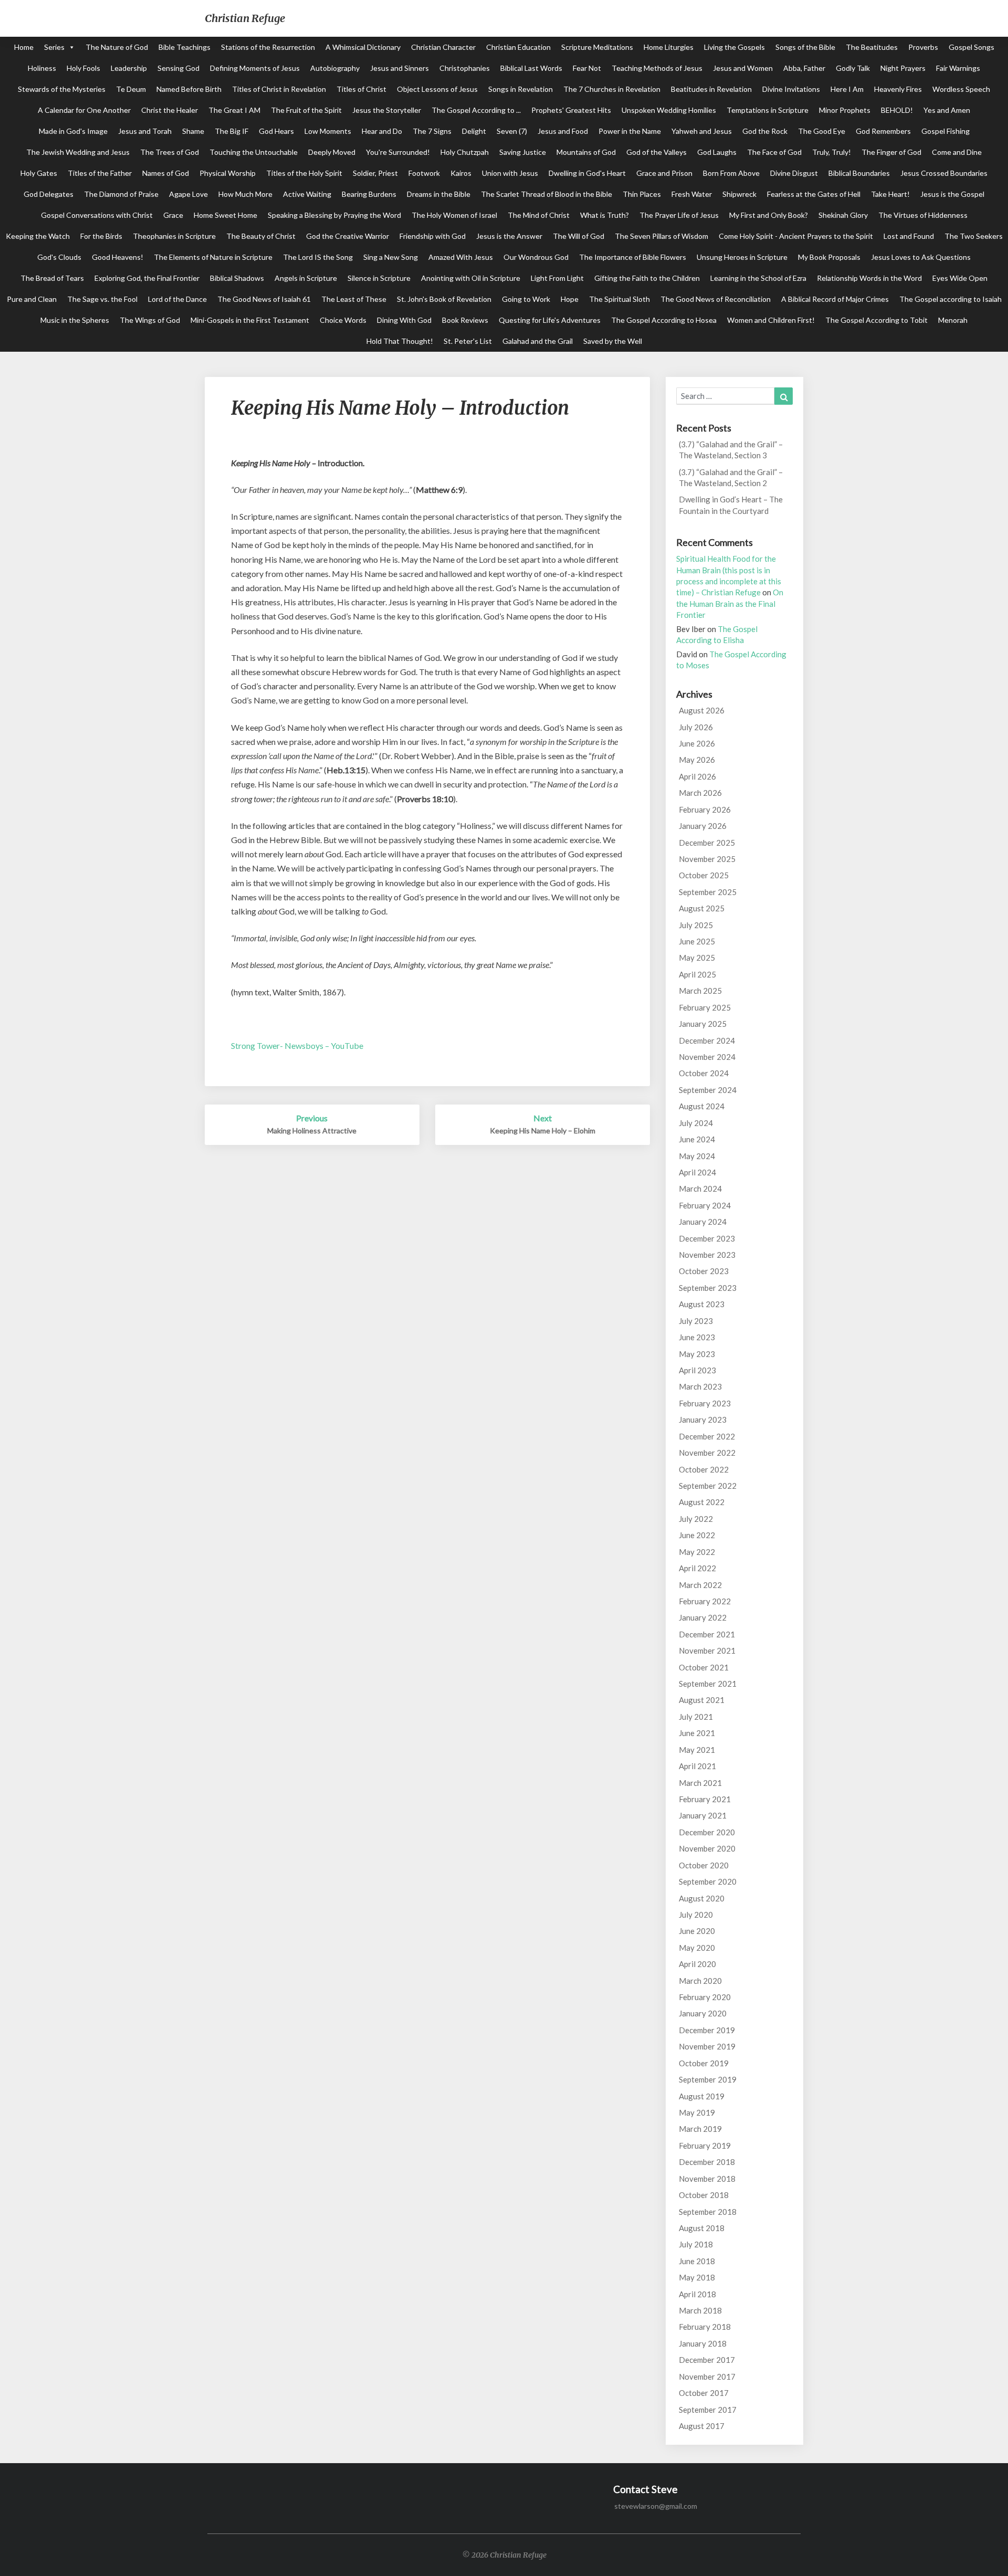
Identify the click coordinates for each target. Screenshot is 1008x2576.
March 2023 (700, 1386)
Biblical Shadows (237, 278)
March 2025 (700, 991)
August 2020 (702, 1898)
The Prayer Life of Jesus (679, 215)
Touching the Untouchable (254, 152)
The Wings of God (150, 320)
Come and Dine (957, 152)
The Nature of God (117, 47)
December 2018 (707, 2162)
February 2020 (705, 1997)
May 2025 (697, 958)
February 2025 (705, 1007)
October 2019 (704, 2063)
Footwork (424, 173)
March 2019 (700, 2129)
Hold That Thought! (400, 341)
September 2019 (708, 2079)
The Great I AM (234, 110)
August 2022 (702, 1502)
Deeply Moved (332, 152)
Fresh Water (692, 194)
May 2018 (697, 2277)
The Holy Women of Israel (454, 215)
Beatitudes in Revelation (711, 89)
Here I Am (847, 89)
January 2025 (703, 1024)
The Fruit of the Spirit (306, 110)
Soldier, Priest (375, 173)
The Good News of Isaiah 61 (264, 299)
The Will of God (579, 236)
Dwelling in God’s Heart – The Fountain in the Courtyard (731, 505)
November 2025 (707, 859)
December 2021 (707, 1634)
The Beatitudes (872, 47)
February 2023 (705, 1403)
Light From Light (557, 278)
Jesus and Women (743, 68)
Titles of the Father (100, 173)
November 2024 (707, 1057)
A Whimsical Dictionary (363, 47)
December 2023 (707, 1238)
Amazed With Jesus (461, 257)
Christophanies (465, 68)
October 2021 (704, 1667)
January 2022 (703, 1617)
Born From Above (731, 173)
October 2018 (704, 2195)
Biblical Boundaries (859, 173)
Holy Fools (83, 68)
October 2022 (704, 1469)
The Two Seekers (974, 236)
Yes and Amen (947, 110)
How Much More (245, 194)
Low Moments (328, 131)
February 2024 (705, 1205)
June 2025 (697, 941)
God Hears (276, 131)
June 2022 (697, 1535)
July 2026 (696, 727)
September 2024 (708, 1090)
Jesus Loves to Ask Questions (921, 257)
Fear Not (587, 68)
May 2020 (697, 1948)
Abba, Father (804, 68)
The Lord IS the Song (318, 257)
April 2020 (697, 1964)
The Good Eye (822, 131)
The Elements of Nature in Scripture (213, 257)
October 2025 (704, 875)
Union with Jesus (510, 173)
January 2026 (703, 826)
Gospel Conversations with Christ (97, 215)
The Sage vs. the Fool (102, 299)
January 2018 (703, 2343)
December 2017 (707, 2360)
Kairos (461, 173)
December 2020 (707, 1832)
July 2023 (696, 1321)
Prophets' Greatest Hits (571, 110)
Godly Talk (853, 68)
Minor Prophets (845, 110)
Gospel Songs (972, 47)
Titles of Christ (361, 89)
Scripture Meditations (597, 47)
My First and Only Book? (769, 215)
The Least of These (354, 299)
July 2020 (696, 1915)
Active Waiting (307, 194)
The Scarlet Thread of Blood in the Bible (547, 194)
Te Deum (131, 89)
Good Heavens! (118, 257)
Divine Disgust (794, 173)
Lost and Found (909, 236)
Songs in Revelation (521, 89)
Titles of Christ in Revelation (279, 89)
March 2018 (700, 2310)
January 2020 (703, 2013)
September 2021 (708, 1684)
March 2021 (700, 1783)
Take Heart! (890, 194)
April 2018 (697, 2294)
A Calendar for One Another (84, 110)
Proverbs (923, 47)
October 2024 (704, 1073)
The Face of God (774, 152)
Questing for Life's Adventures (550, 320)
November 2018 (707, 2179)
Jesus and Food (563, 131)
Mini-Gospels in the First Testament (250, 320)
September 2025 (708, 892)
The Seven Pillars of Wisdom (661, 236)
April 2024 (697, 1172)
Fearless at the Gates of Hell (814, 194)
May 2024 (697, 1156)
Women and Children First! (771, 320)
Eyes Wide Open (960, 278)
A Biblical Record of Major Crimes (835, 299)
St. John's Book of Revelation (444, 299)
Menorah (953, 320)
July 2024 (696, 1123)
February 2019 (705, 2146)
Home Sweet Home (225, 215)
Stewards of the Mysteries (62, 89)
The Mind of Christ (539, 215)
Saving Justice (523, 152)
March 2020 (700, 1981)
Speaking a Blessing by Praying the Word (334, 215)
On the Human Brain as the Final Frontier (730, 603)
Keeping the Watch (38, 236)
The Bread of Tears (52, 278)
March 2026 (700, 793)
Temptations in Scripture (768, 110)
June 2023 (697, 1337)
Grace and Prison (664, 173)
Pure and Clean (32, 299)
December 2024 (707, 1040)
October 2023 (704, 1271)
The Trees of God (170, 152)
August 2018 (702, 2228)
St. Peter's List (468, 341)
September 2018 (708, 2212)
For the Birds (101, 236)
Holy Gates (39, 173)
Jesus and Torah (145, 131)
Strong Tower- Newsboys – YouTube (297, 1045)
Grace (173, 215)
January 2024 (703, 1222)
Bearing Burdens (369, 194)
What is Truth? (605, 215)
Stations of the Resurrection (268, 47)
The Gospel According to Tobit (876, 320)
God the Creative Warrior (348, 236)
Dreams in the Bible (439, 194)
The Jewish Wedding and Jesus (78, 152)
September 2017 (708, 2410)
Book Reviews (465, 320)
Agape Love (188, 194)
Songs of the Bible (805, 47)
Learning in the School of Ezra (758, 278)
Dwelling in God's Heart (587, 173)
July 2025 (696, 925)
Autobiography (335, 68)
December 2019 (707, 2030)
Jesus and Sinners (400, 68)
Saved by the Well (613, 341)
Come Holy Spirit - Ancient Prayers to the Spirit (796, 236)
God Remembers (883, 131)
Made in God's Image (73, 131)
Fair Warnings (958, 68)
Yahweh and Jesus (702, 131)
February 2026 (705, 809)
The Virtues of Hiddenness (923, 215)
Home (24, 47)
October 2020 (704, 1865)
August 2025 (702, 908)
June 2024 (697, 1139)
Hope (570, 299)
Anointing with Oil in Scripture (471, 278)
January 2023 (703, 1420)
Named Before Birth (189, 89)
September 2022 (708, 1486)
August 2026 (702, 710)
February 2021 (705, 1799)
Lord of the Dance (177, 299)
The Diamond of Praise (121, 194)
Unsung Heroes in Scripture (742, 257)
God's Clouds (59, 257)
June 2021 (697, 1733)
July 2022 (696, 1519)
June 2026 (697, 743)
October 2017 (704, 2393)
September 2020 (708, 1881)
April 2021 (697, 1766)
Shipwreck (739, 194)
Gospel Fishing (946, 131)
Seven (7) (512, 131)
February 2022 (705, 1601)
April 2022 (697, 1568)
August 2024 (702, 1106)
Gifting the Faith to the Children (647, 278)
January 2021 (703, 1815)
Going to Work (526, 299)
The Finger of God (891, 152)
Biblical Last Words (531, 68)
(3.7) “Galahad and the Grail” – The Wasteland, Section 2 (731, 477)
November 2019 (707, 2046)
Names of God (166, 173)
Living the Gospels (734, 47)
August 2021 (702, 1700)
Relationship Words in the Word (869, 278)
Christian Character (443, 47)
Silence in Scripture (379, 278)
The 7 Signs (432, 131)
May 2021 (697, 1750)
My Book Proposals (829, 257)
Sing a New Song (391, 257)
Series (54, 47)
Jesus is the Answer (509, 236)
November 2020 (707, 1848)
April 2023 (697, 1370)
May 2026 (697, 760)
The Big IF (232, 131)
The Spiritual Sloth (619, 299)
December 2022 (707, 1436)
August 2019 (702, 2096)
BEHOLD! (897, 110)
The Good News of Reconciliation (716, 299)
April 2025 (697, 974)
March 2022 (700, 1585)
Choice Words (343, 320)
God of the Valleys (657, 152)
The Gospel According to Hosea (664, 320)
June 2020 (697, 1931)
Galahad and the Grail (538, 341)
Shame (193, 131)
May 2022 (697, 1552)
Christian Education (518, 47)
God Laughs (717, 152)
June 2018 (697, 2261)
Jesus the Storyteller (387, 110)
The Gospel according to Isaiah (951, 299)
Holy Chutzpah (465, 152)
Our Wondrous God (536, 257)
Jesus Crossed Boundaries (944, 173)
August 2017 (702, 2426)
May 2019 (697, 2112)
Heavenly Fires (898, 89)
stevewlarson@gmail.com (656, 2506)
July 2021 (696, 1717)
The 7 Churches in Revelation (612, 89)
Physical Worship (228, 173)
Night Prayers (903, 68)
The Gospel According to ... (476, 110)
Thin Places (642, 194)
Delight (474, 131)
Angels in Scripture (306, 278)
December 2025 (707, 843)
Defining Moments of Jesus (255, 68)
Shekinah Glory (843, 215)
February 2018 (705, 2327)
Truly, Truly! (832, 152)
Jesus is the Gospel (952, 194)
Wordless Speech (961, 89)
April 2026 (697, 776)
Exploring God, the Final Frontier (147, 278)
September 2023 (708, 1288)
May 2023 (697, 1354)
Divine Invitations (791, 89)
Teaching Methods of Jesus (657, 68)
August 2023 (702, 1304)
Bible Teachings (185, 47)
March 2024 (700, 1189)
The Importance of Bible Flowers (633, 257)
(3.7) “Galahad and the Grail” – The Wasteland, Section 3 (731, 450)
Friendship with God (433, 236)
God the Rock (765, 131)
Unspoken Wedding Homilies (669, 110)
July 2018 (696, 2244)
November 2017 (707, 2377)
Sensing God (178, 68)
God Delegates (49, 194)
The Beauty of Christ (261, 236)
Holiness (42, 68)
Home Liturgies (669, 47)
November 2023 (707, 1255)
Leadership (129, 68)
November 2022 (707, 1453)
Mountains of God (586, 152)
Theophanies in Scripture (174, 236)
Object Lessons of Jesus (437, 89)
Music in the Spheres (75, 320)
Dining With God (404, 320)
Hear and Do (382, 131)
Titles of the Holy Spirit (304, 173)
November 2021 (707, 1650)
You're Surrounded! (398, 152)
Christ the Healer (170, 110)
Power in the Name (630, 131)
